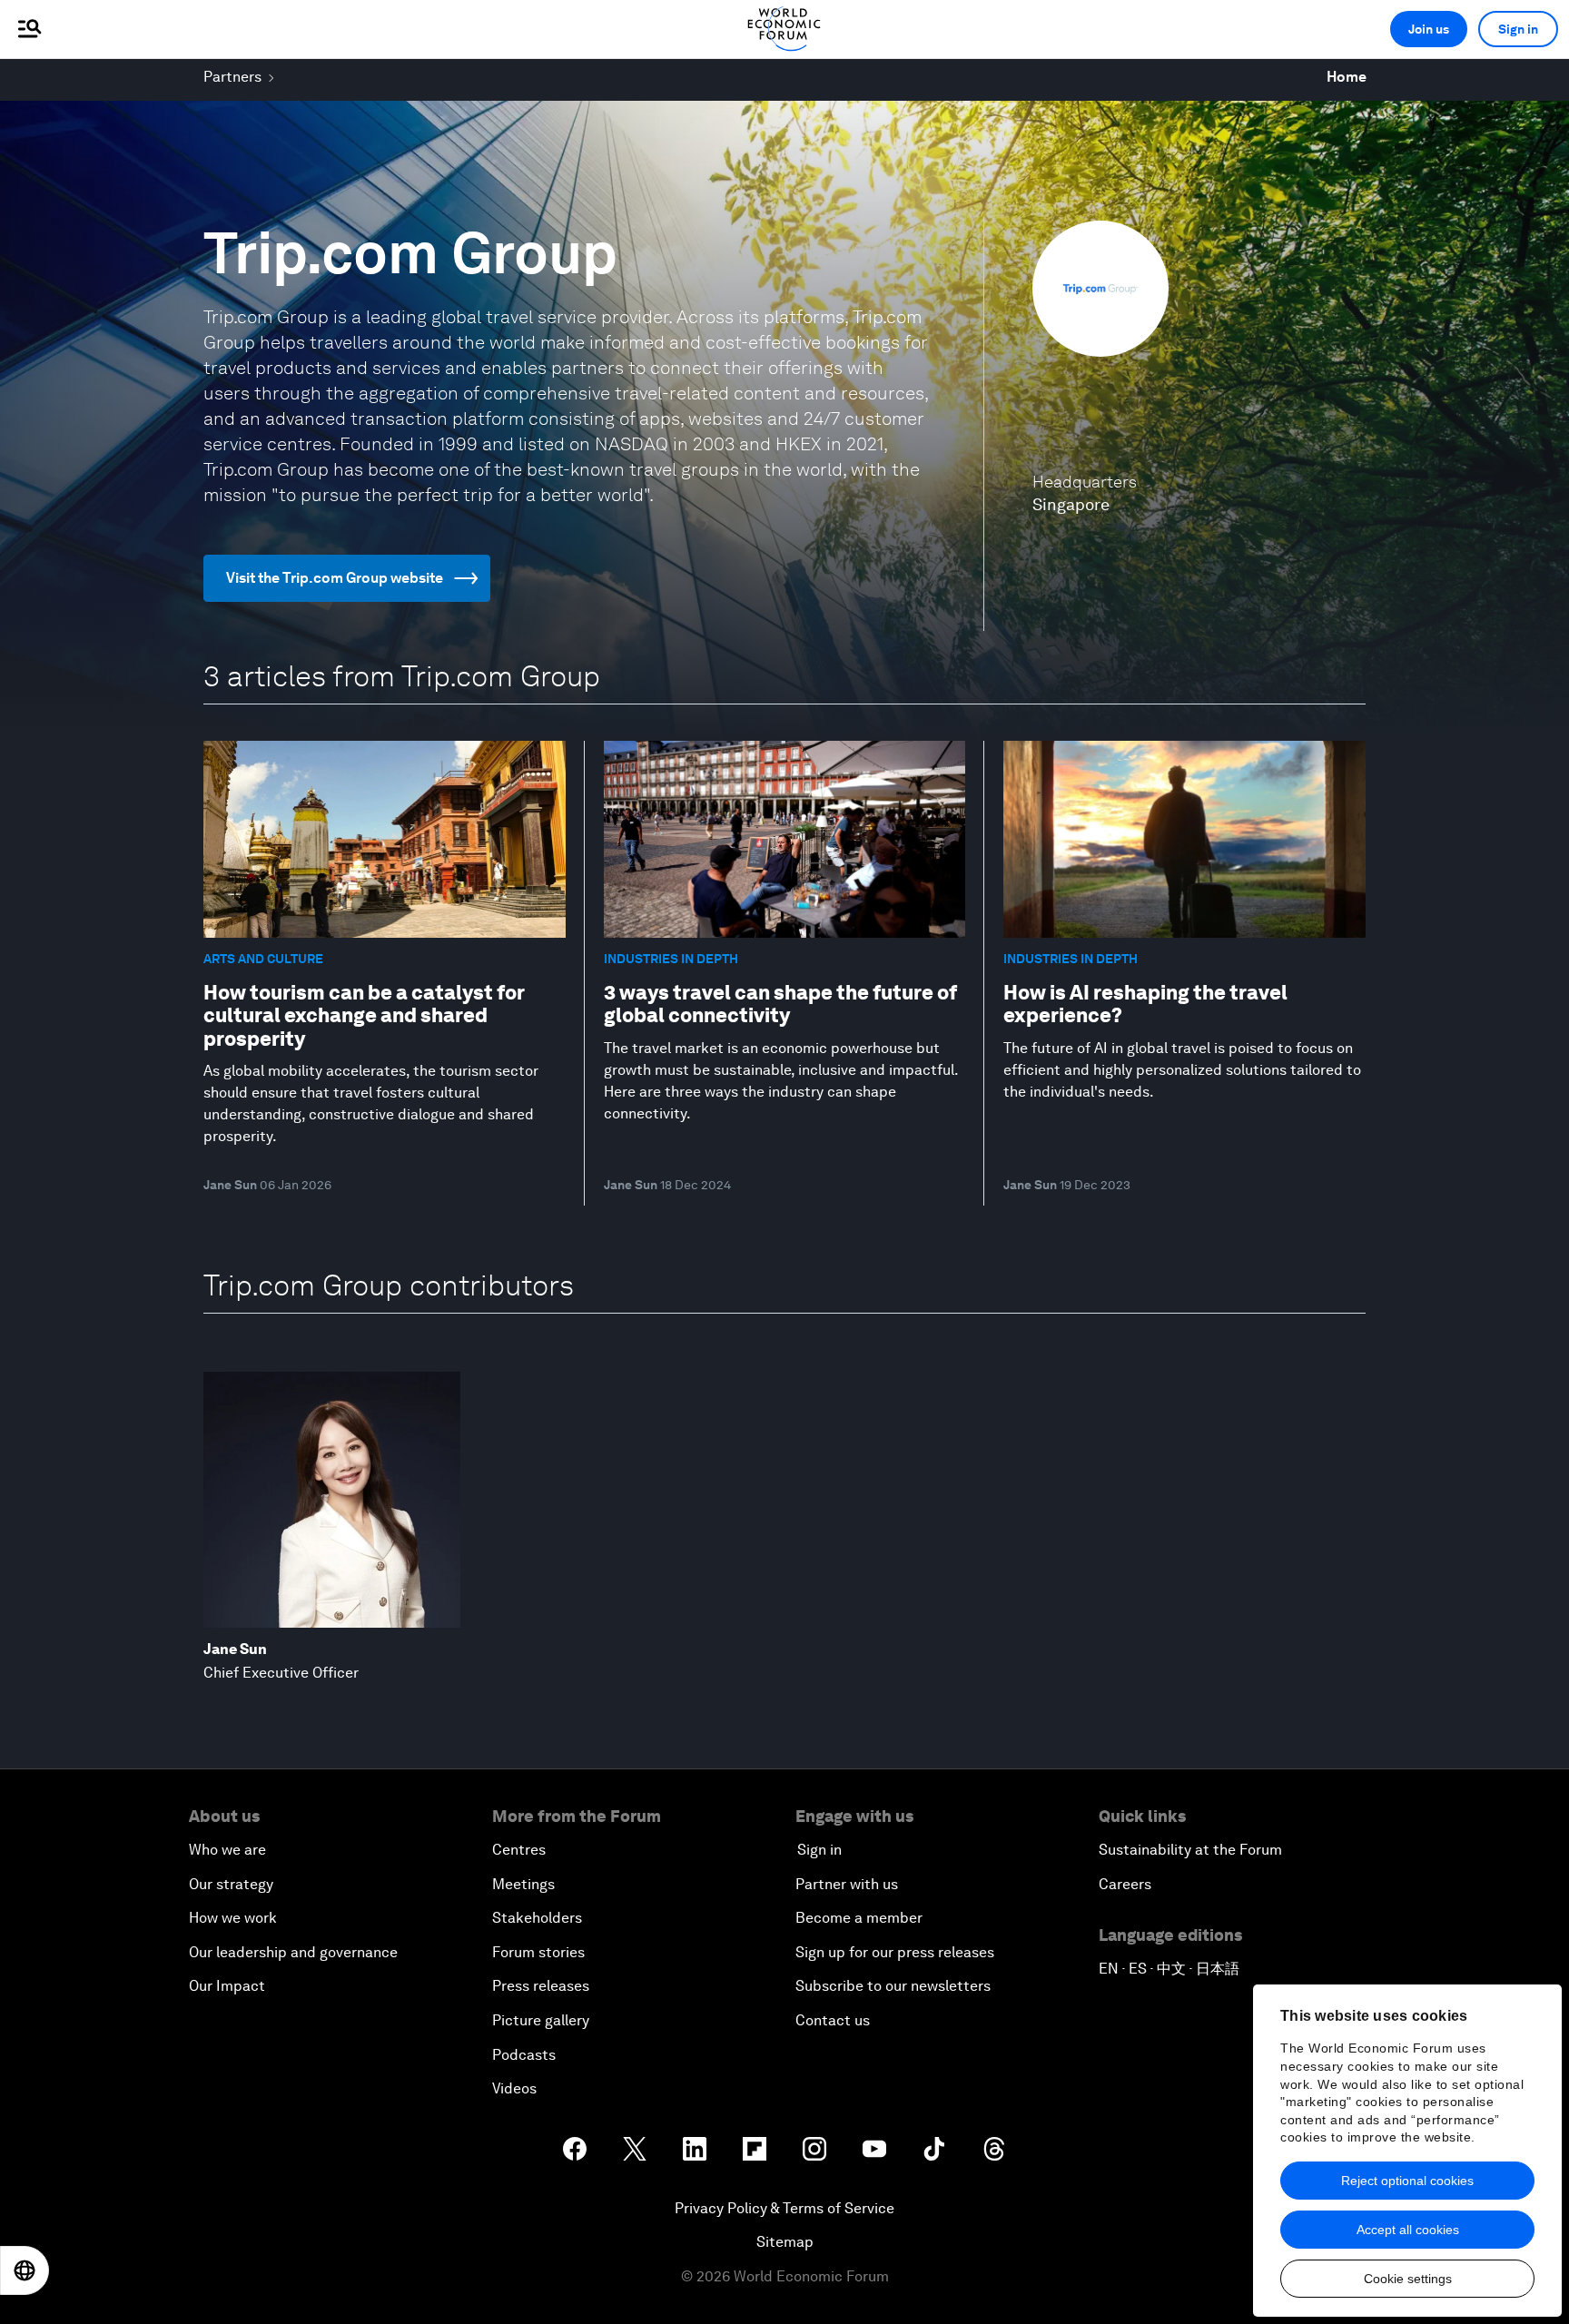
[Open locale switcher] (25, 2270)
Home (1347, 77)
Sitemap (785, 2242)
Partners (232, 77)
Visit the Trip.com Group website (335, 578)
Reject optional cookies (1407, 2181)
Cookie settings (1408, 2279)
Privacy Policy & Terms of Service (784, 2208)
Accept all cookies (1408, 2230)
